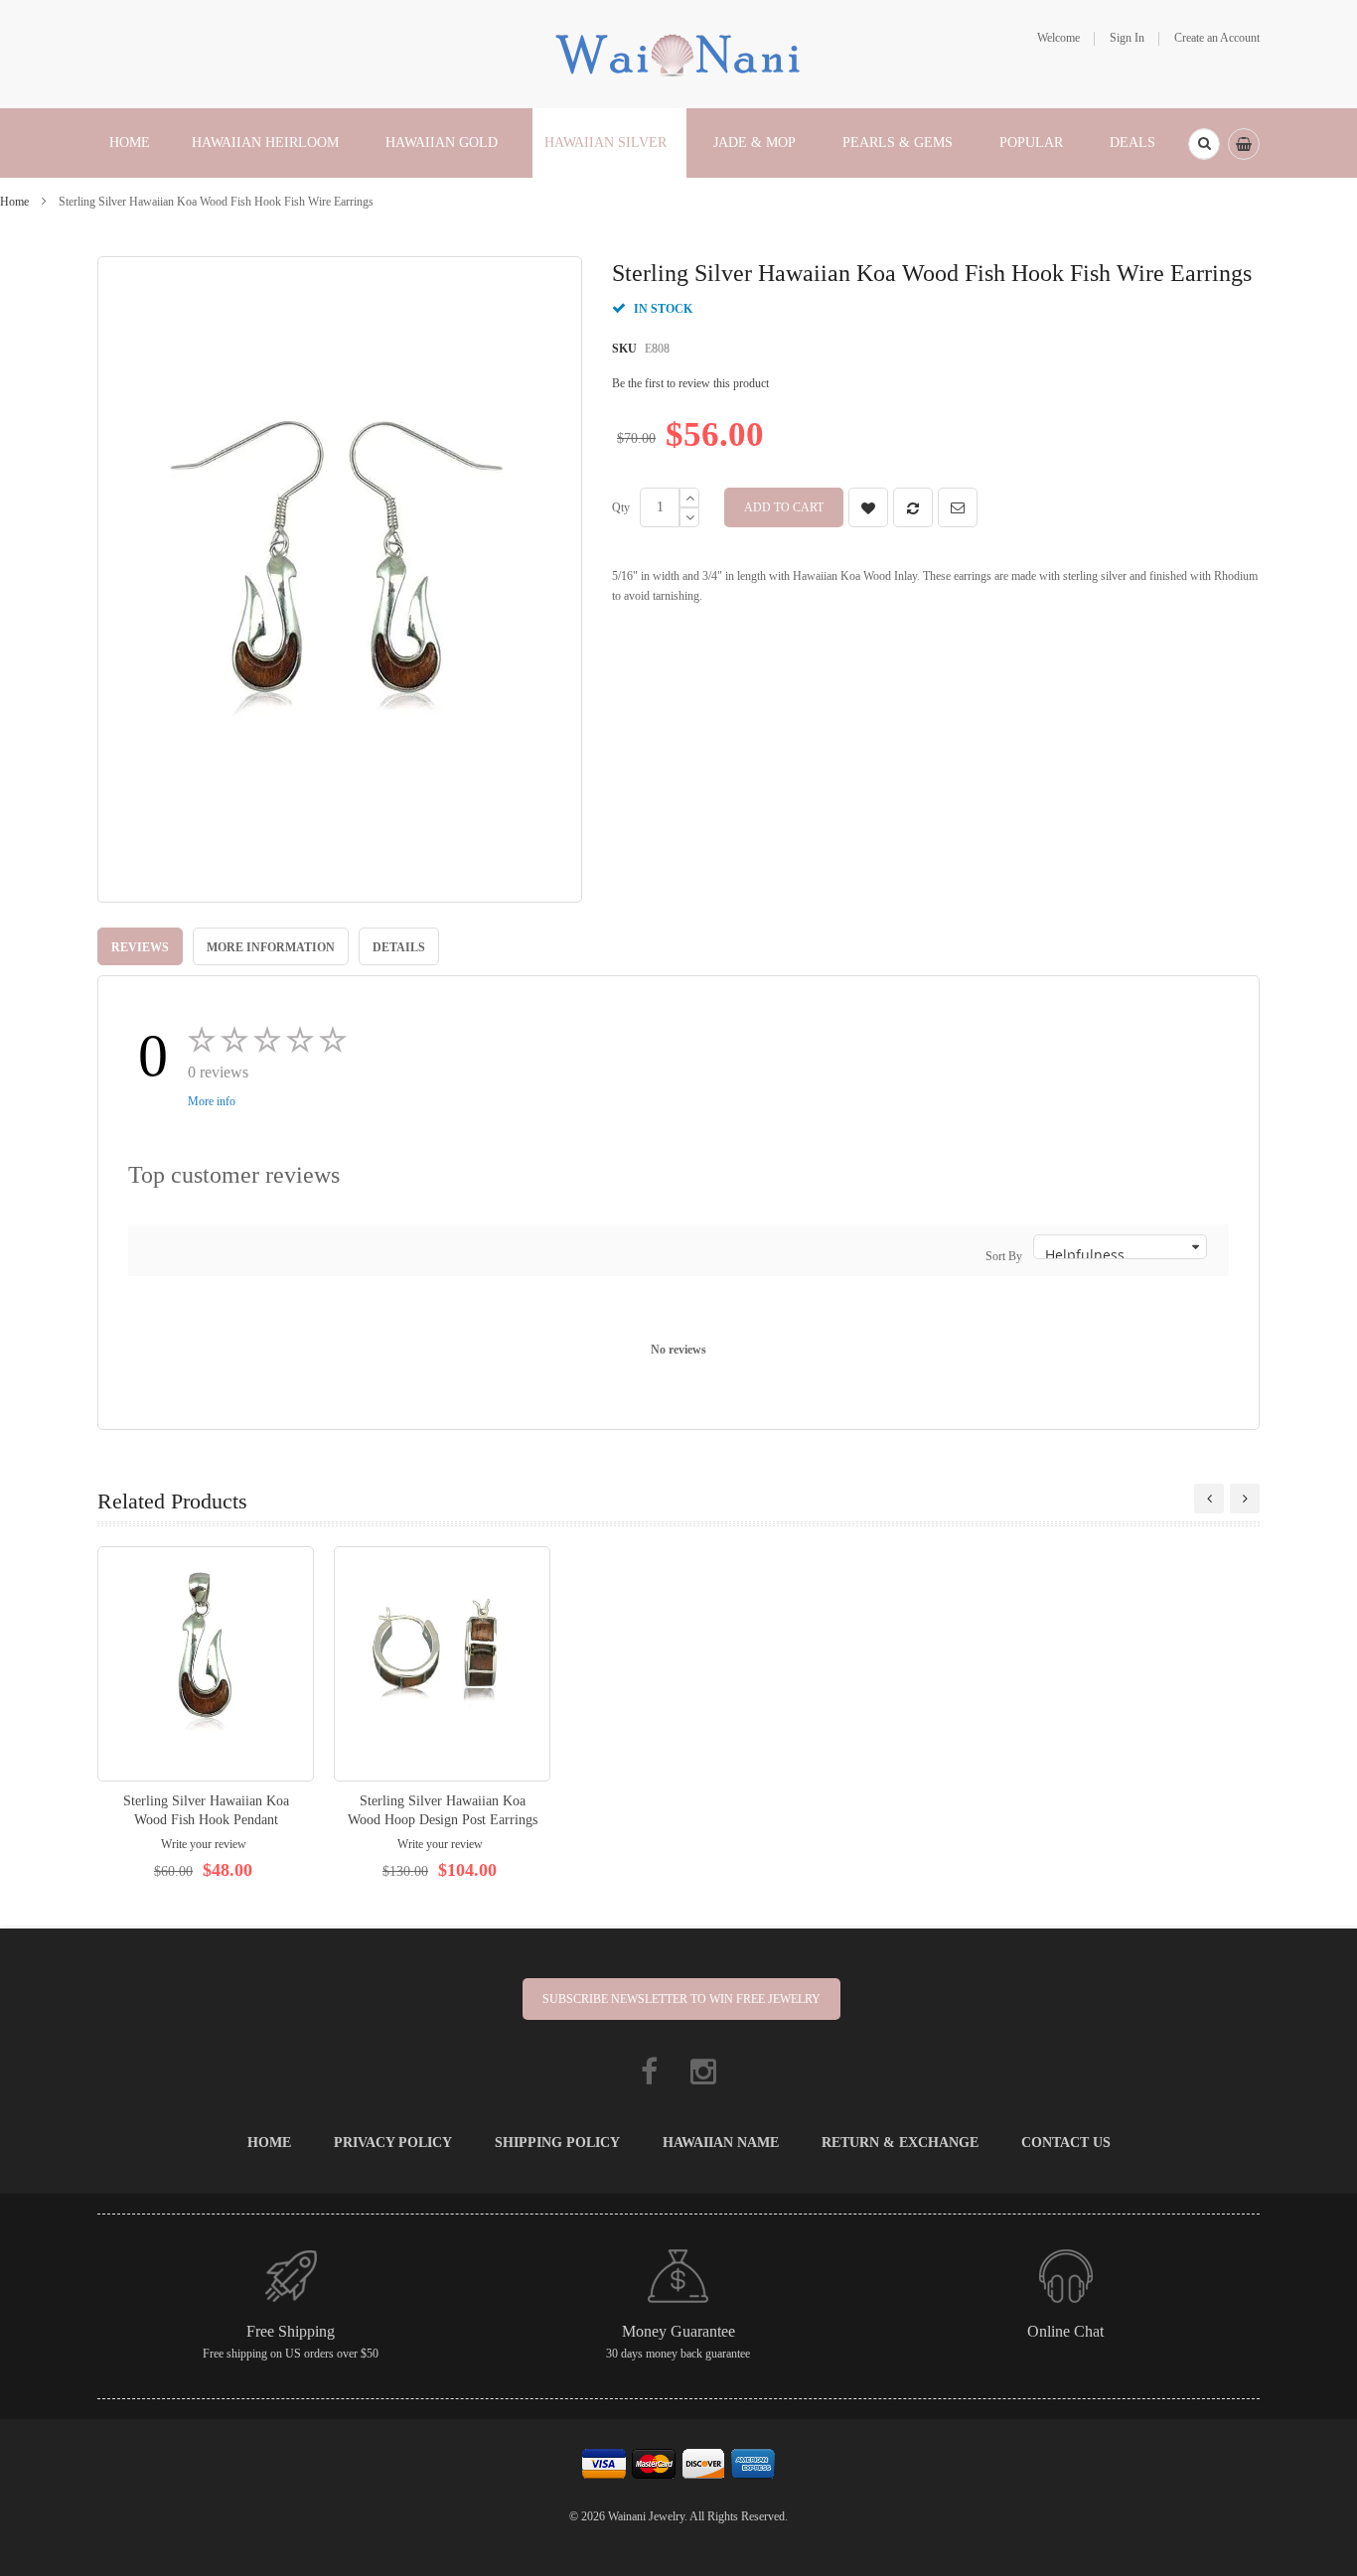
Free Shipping (291, 2331)
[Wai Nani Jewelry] (678, 53)
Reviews (140, 947)
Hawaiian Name (721, 2143)
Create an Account (1217, 38)
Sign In (1127, 38)
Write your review (204, 1844)
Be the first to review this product (690, 383)
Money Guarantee (678, 2331)
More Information (271, 947)
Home (14, 202)
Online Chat (1065, 2331)
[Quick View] (206, 1664)
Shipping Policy (557, 2143)
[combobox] (1204, 144)
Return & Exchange (900, 2143)
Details (399, 947)
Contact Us (1066, 2143)
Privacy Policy (393, 2143)
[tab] (140, 946)
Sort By (1004, 1256)
